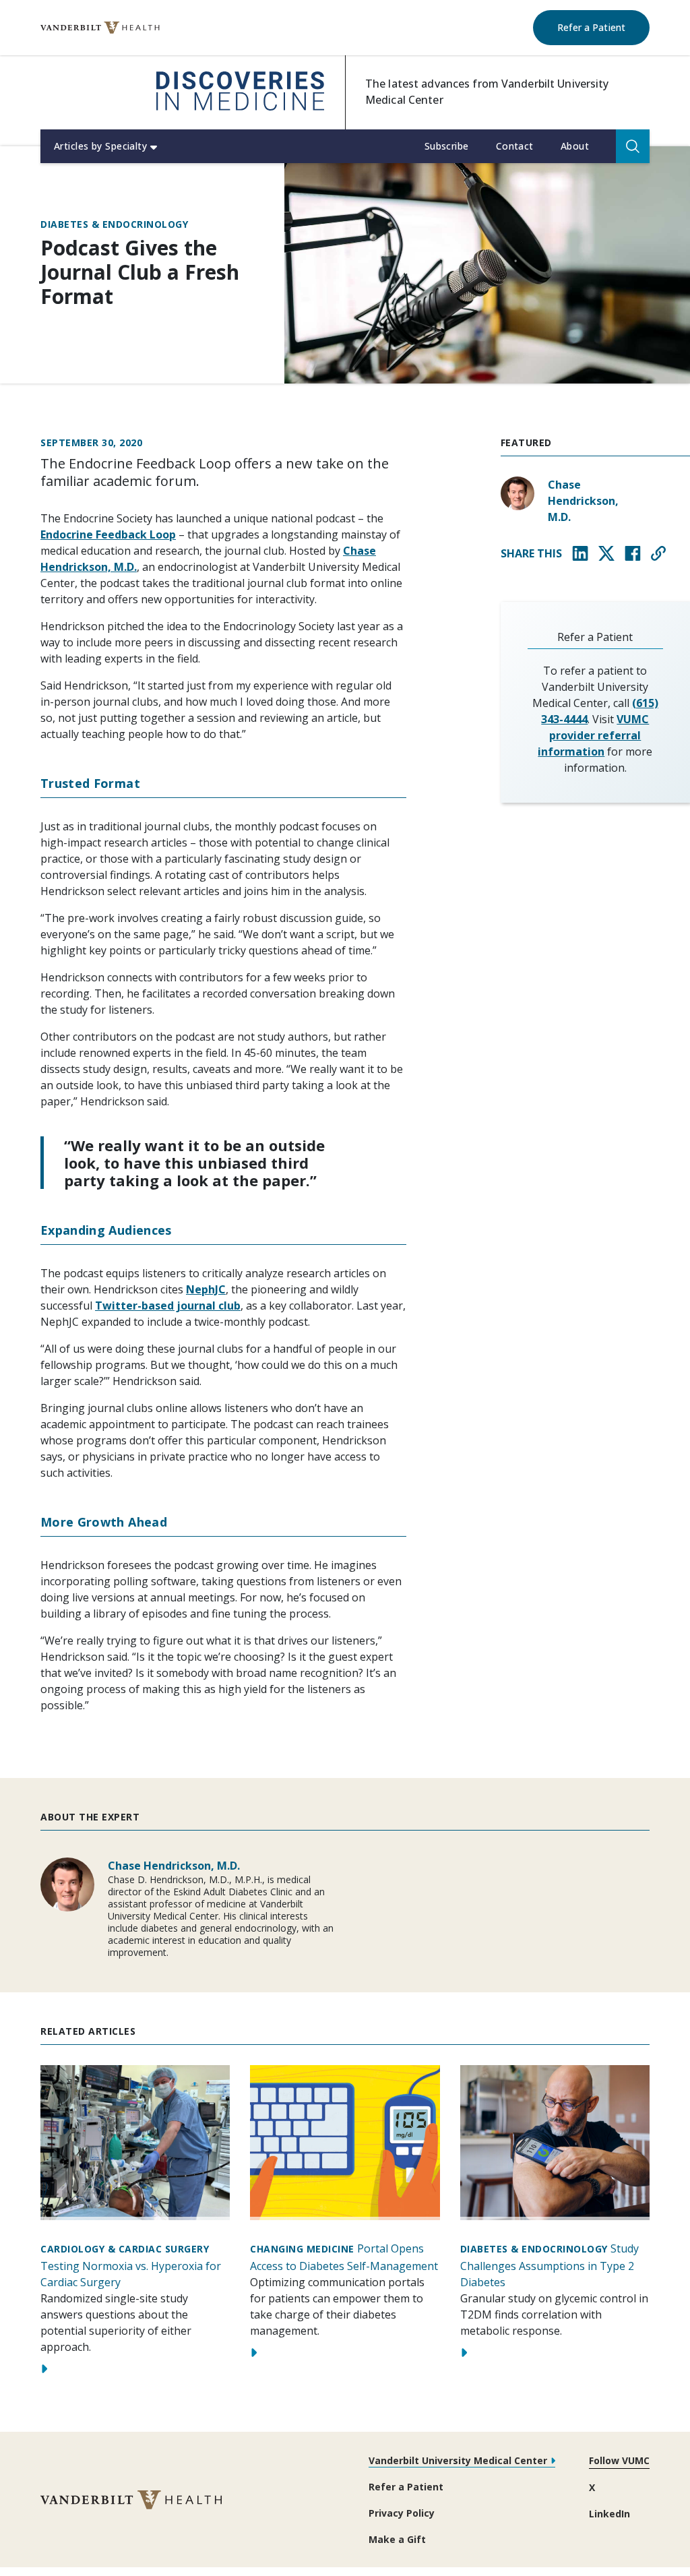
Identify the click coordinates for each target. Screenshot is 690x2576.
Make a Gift (397, 2539)
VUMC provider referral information (593, 735)
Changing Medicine (302, 2249)
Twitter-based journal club (168, 1306)
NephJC (206, 1289)
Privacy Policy (402, 2513)
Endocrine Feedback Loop (108, 534)
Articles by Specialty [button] (100, 146)
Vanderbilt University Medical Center (458, 2460)
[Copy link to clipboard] (658, 553)
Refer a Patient (603, 27)
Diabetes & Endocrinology (114, 225)
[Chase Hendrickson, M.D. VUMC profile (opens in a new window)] (517, 493)
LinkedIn (609, 2514)
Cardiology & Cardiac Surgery (125, 2249)
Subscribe (447, 146)
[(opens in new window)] (100, 28)
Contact (515, 146)
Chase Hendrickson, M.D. (583, 501)
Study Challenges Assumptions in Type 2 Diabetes (550, 2266)
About (575, 146)
